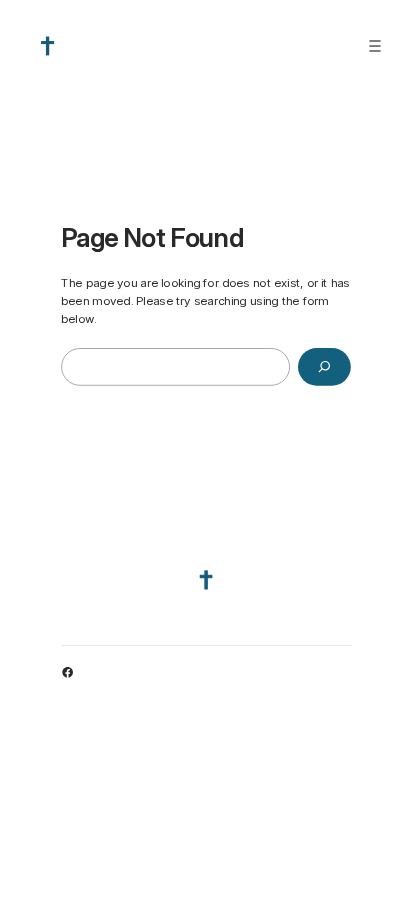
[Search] (324, 367)
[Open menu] (375, 45)
